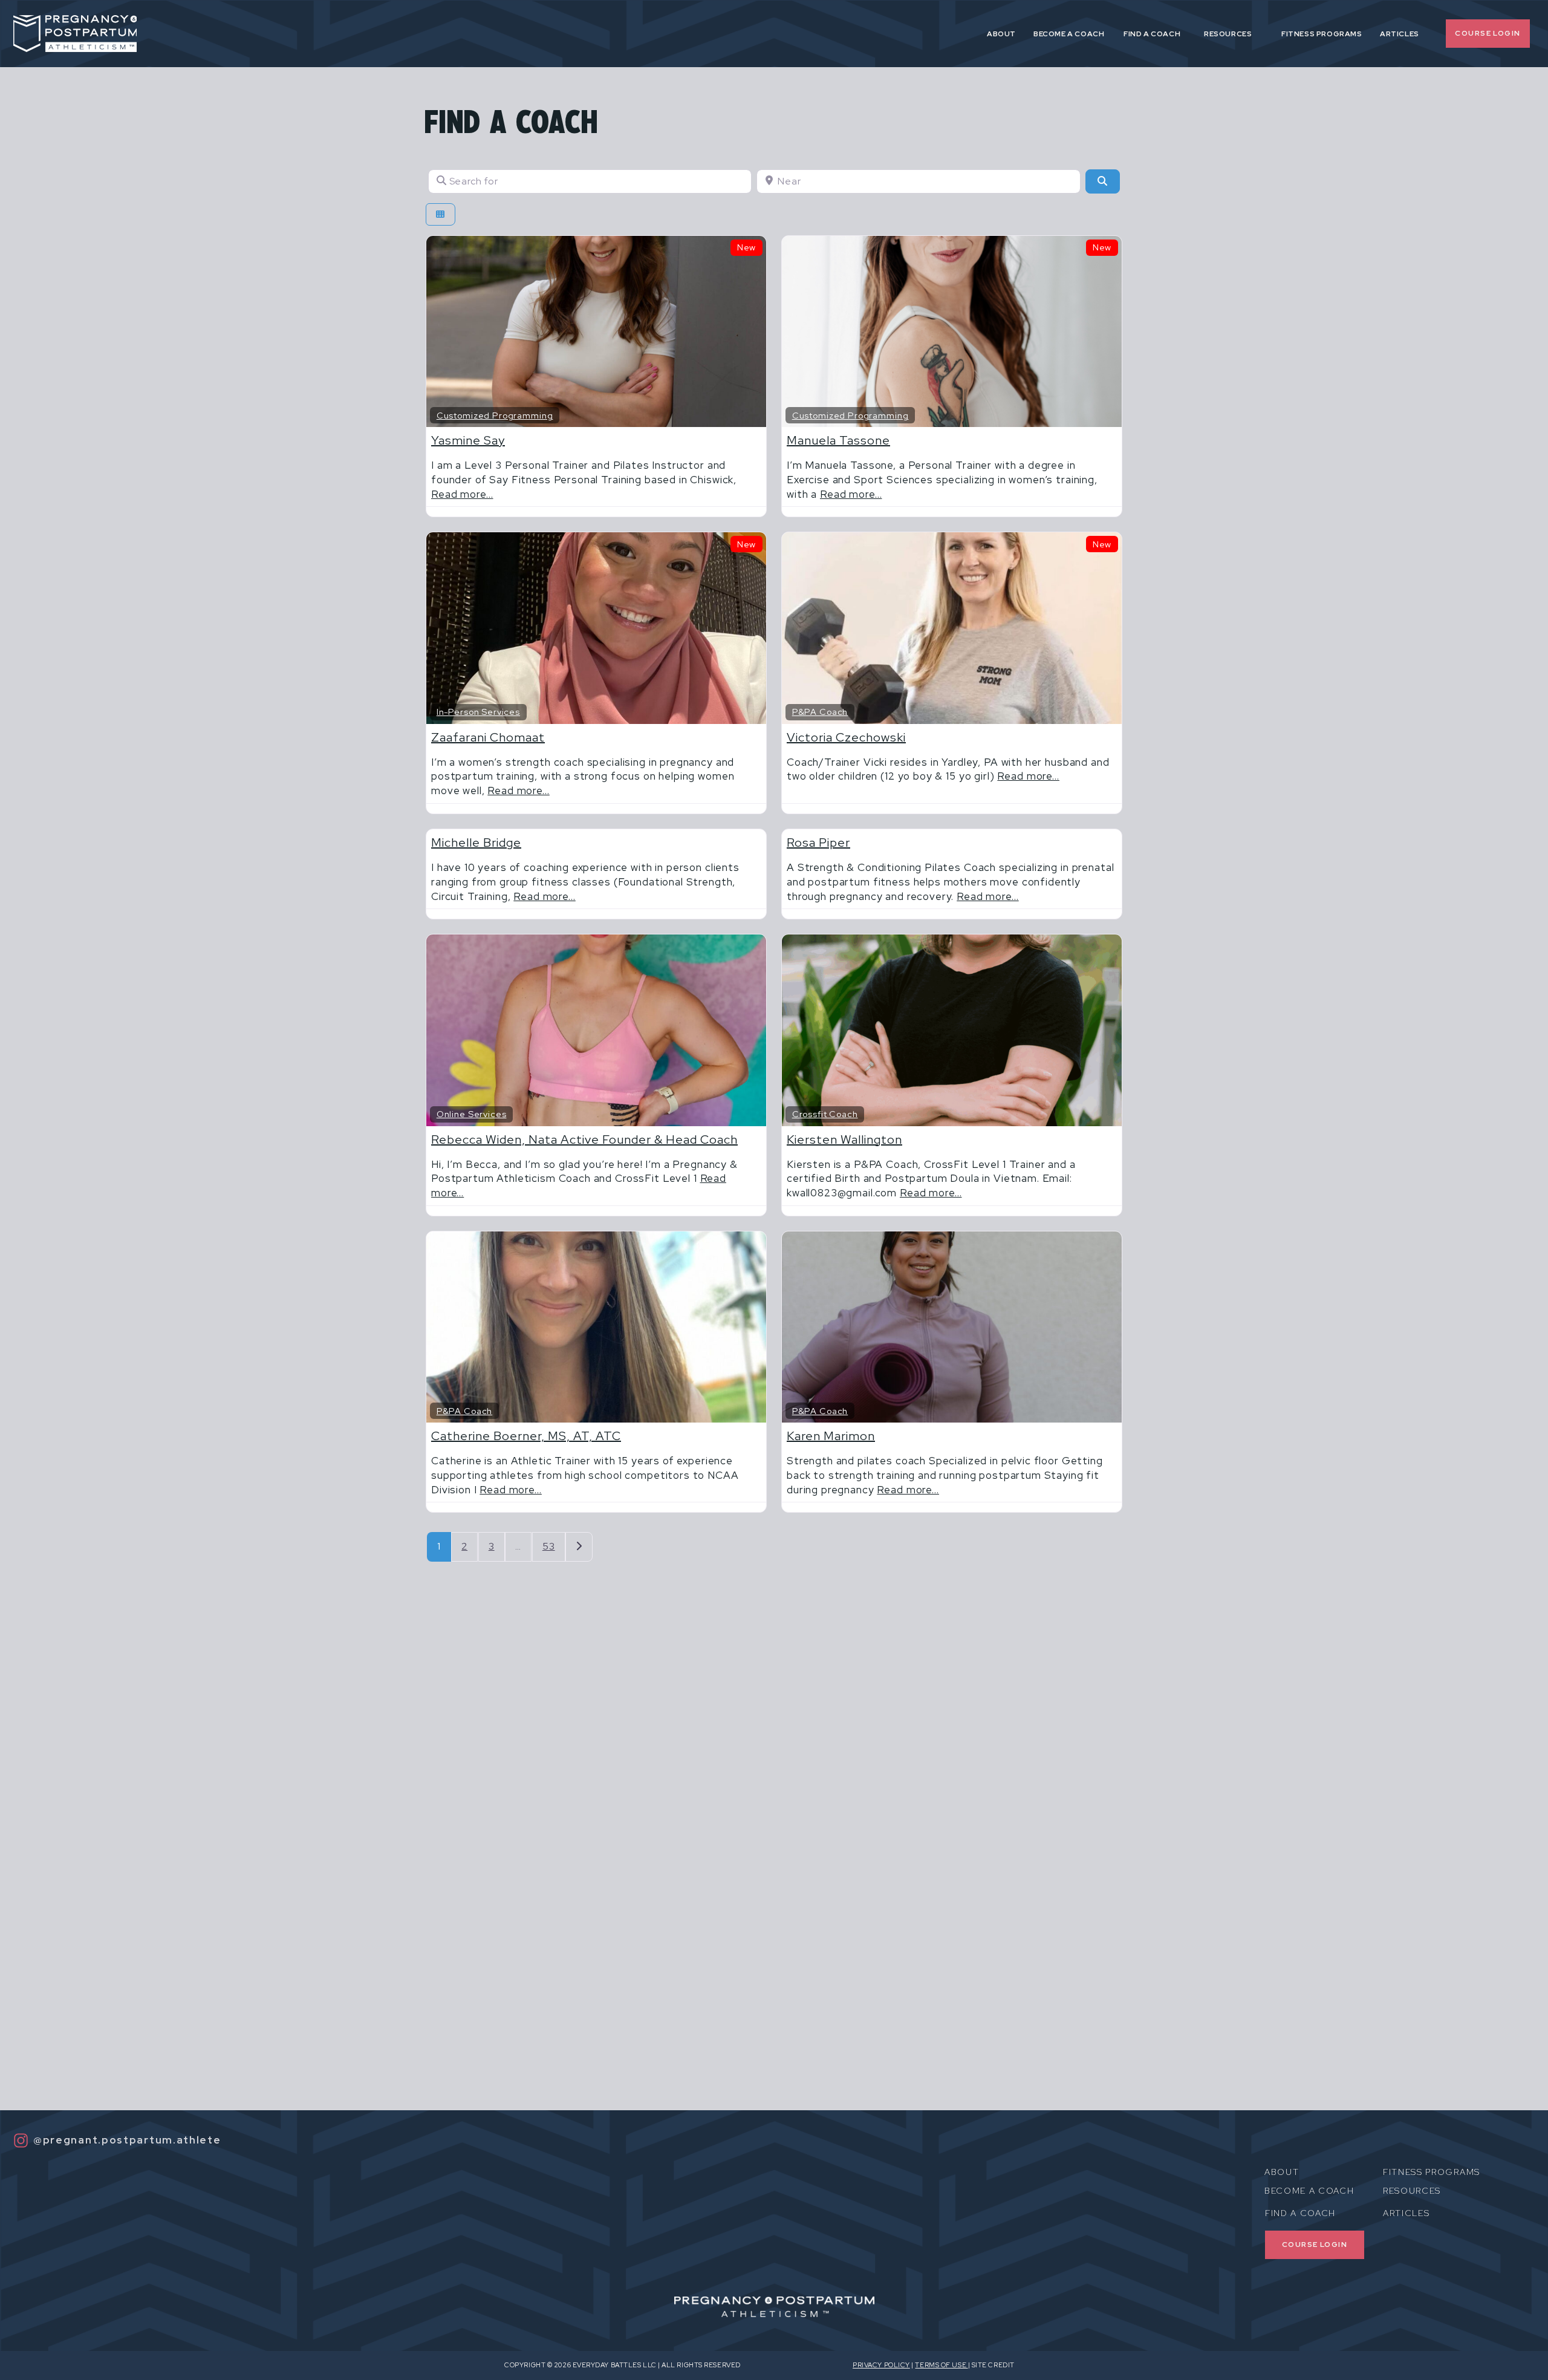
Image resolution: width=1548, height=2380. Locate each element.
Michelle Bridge (476, 843)
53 (549, 1546)
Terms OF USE (941, 2365)
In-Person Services (478, 712)
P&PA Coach (820, 712)
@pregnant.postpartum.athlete (127, 2140)
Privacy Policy (881, 2365)
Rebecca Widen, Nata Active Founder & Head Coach (584, 1139)
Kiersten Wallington (844, 1139)
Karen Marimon (831, 1436)
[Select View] (441, 214)
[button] (1160, 35)
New (747, 247)
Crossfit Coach (825, 1114)
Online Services (472, 1114)
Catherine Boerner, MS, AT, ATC (526, 1436)
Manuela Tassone (838, 440)
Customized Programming (495, 415)
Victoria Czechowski (846, 737)
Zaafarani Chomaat (488, 737)
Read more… (462, 494)
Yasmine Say (468, 440)
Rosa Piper (818, 843)
